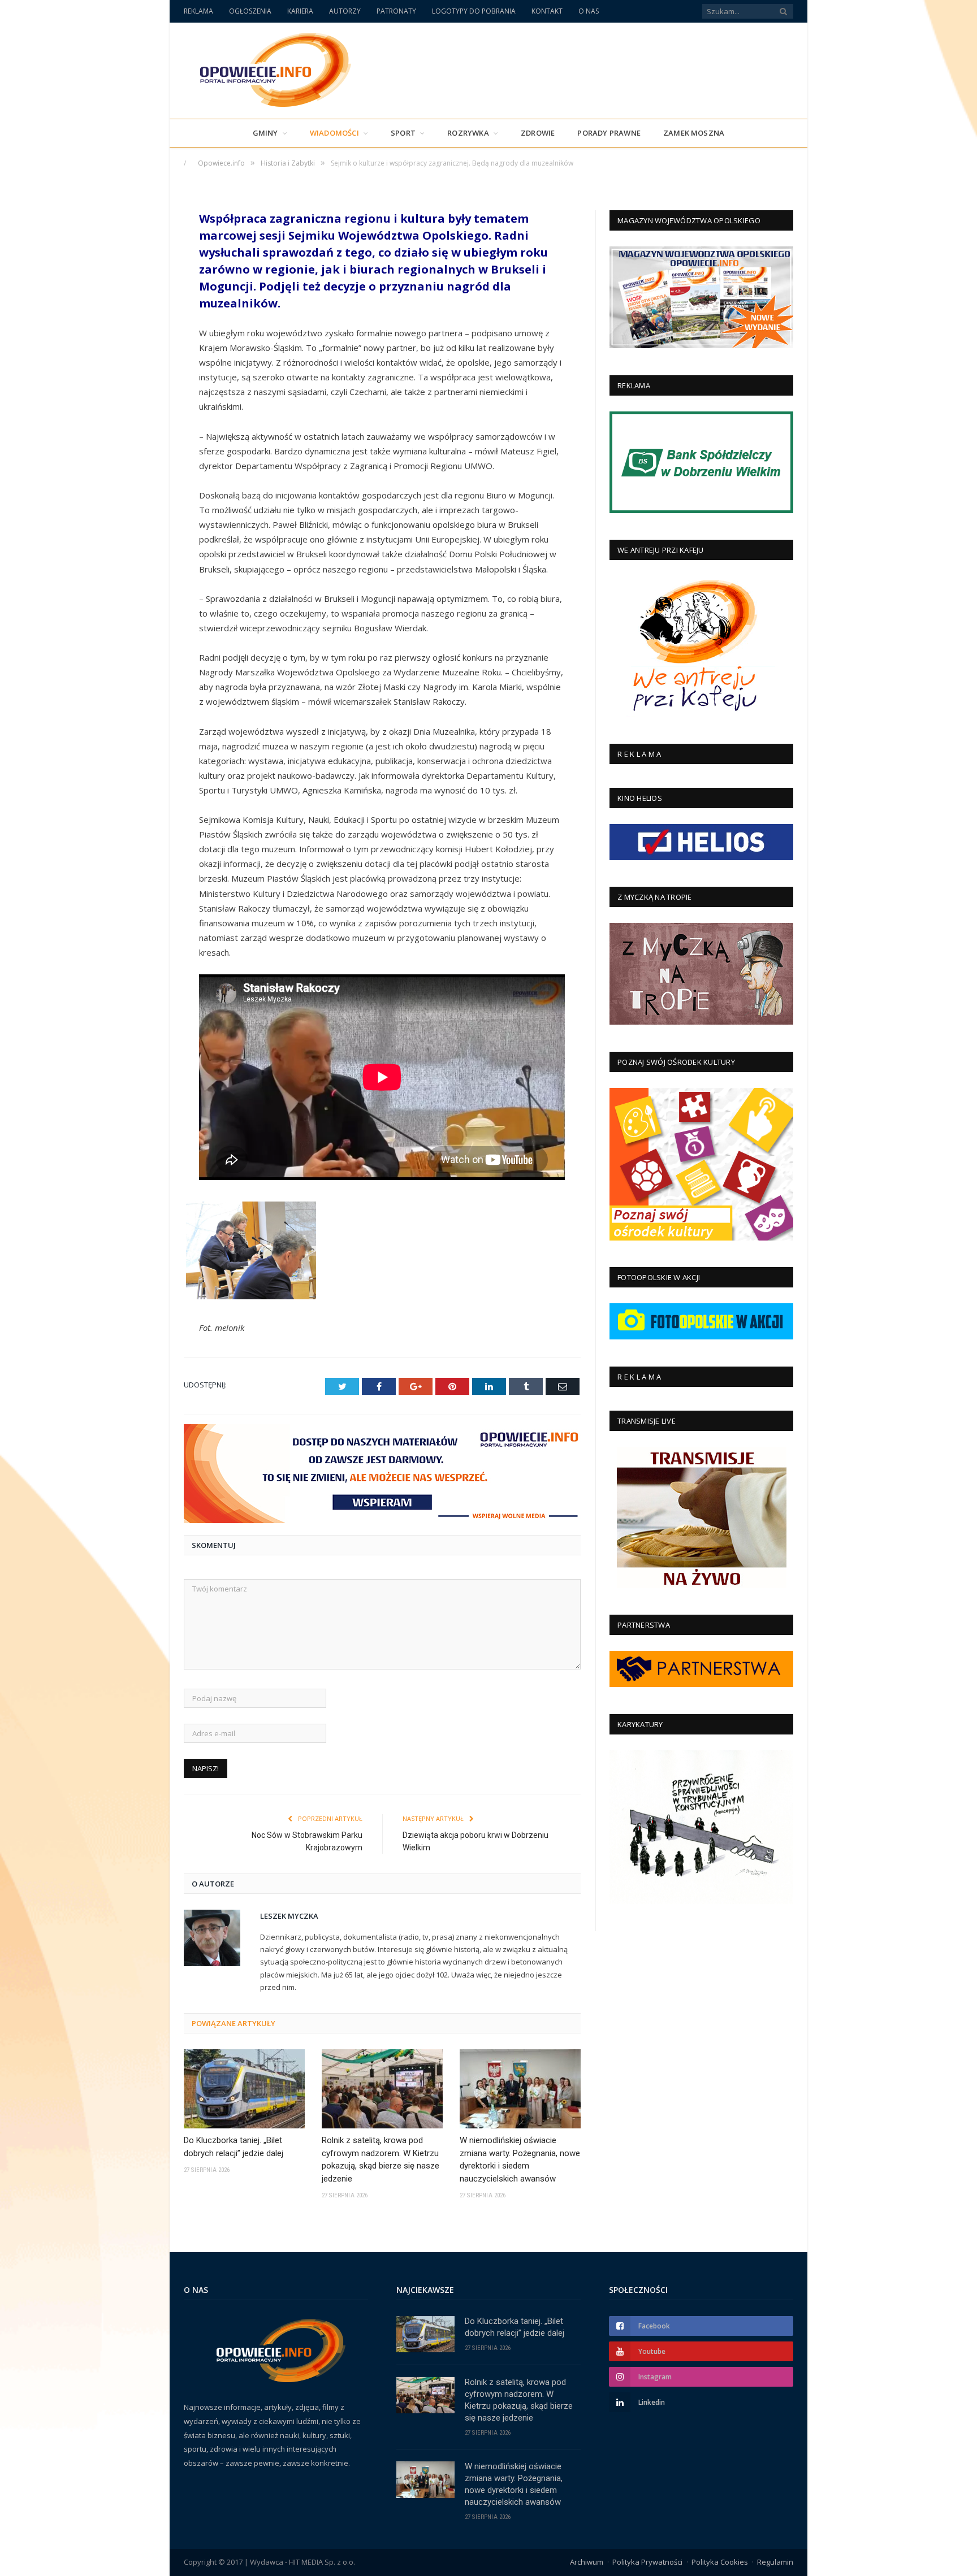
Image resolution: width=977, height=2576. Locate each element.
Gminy (265, 133)
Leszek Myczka (289, 1916)
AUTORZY (345, 11)
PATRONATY (396, 11)
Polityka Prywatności (647, 2562)
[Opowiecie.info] (269, 68)
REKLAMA (198, 11)
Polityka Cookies (720, 2562)
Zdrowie (538, 133)
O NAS (589, 11)
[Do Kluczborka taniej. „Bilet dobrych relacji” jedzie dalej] (244, 2089)
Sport (403, 133)
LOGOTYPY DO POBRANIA (474, 11)
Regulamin (775, 2562)
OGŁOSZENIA (250, 11)
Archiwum (587, 2562)
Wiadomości (334, 133)
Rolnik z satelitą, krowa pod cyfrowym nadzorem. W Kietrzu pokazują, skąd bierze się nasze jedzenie (381, 2159)
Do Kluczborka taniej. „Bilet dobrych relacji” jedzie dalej (234, 2147)
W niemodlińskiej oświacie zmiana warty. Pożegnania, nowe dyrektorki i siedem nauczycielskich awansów (520, 2159)
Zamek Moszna (694, 133)
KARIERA (300, 11)
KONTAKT (547, 11)
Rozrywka (468, 133)
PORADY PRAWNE (609, 133)
